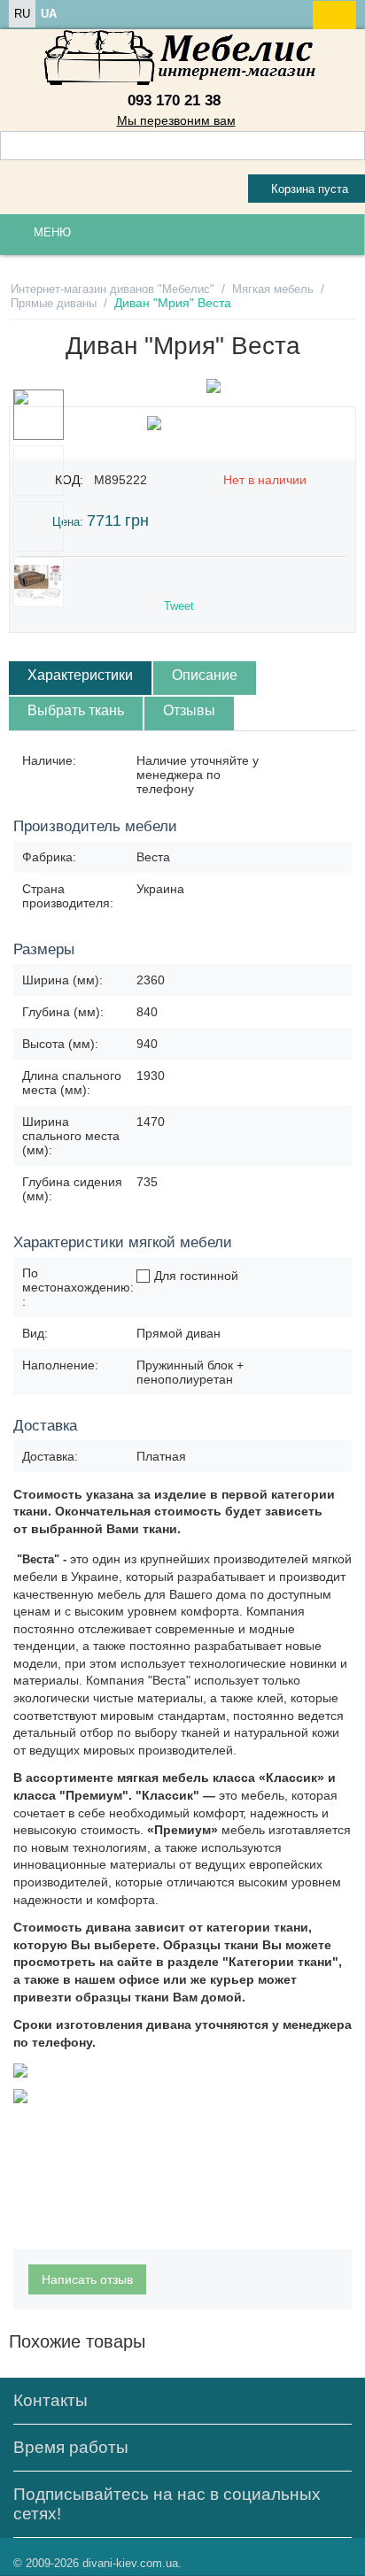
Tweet (179, 606)
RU (22, 14)
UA (49, 14)
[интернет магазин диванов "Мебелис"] (182, 58)
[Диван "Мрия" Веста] (214, 386)
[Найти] (352, 147)
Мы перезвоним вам (176, 120)
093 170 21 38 (174, 100)
